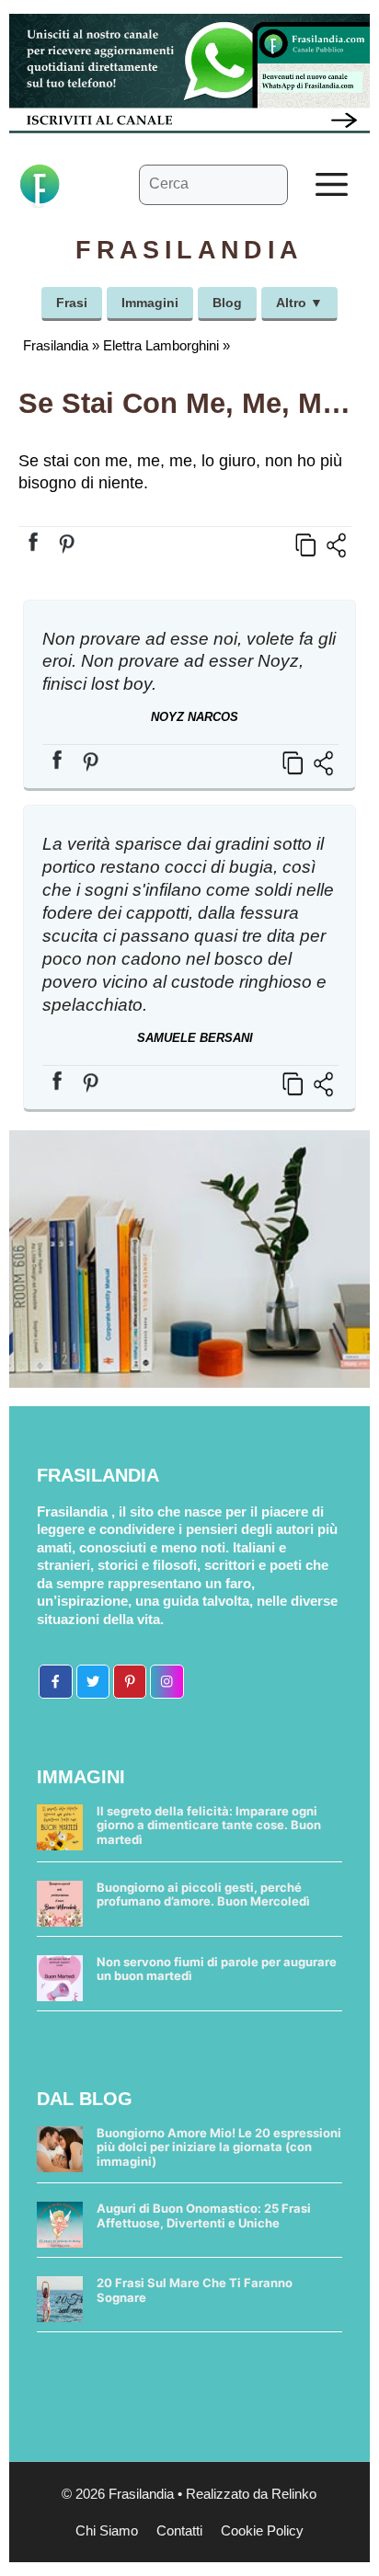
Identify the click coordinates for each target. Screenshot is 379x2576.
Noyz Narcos (195, 717)
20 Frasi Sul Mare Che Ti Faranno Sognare (195, 2290)
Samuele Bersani (195, 1038)
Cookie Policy (262, 2530)
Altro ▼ (299, 303)
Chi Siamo (107, 2530)
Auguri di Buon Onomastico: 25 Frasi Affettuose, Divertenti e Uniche (204, 2215)
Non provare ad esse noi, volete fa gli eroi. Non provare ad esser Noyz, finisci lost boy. (189, 662)
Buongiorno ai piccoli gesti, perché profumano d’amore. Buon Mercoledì (203, 1895)
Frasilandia (56, 345)
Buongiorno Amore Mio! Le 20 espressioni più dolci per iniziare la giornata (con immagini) (219, 2147)
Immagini (150, 303)
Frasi (72, 303)
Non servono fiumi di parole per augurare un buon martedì (217, 1969)
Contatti (179, 2530)
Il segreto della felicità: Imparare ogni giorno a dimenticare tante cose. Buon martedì (209, 1825)
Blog (227, 303)
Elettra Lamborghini (161, 345)
